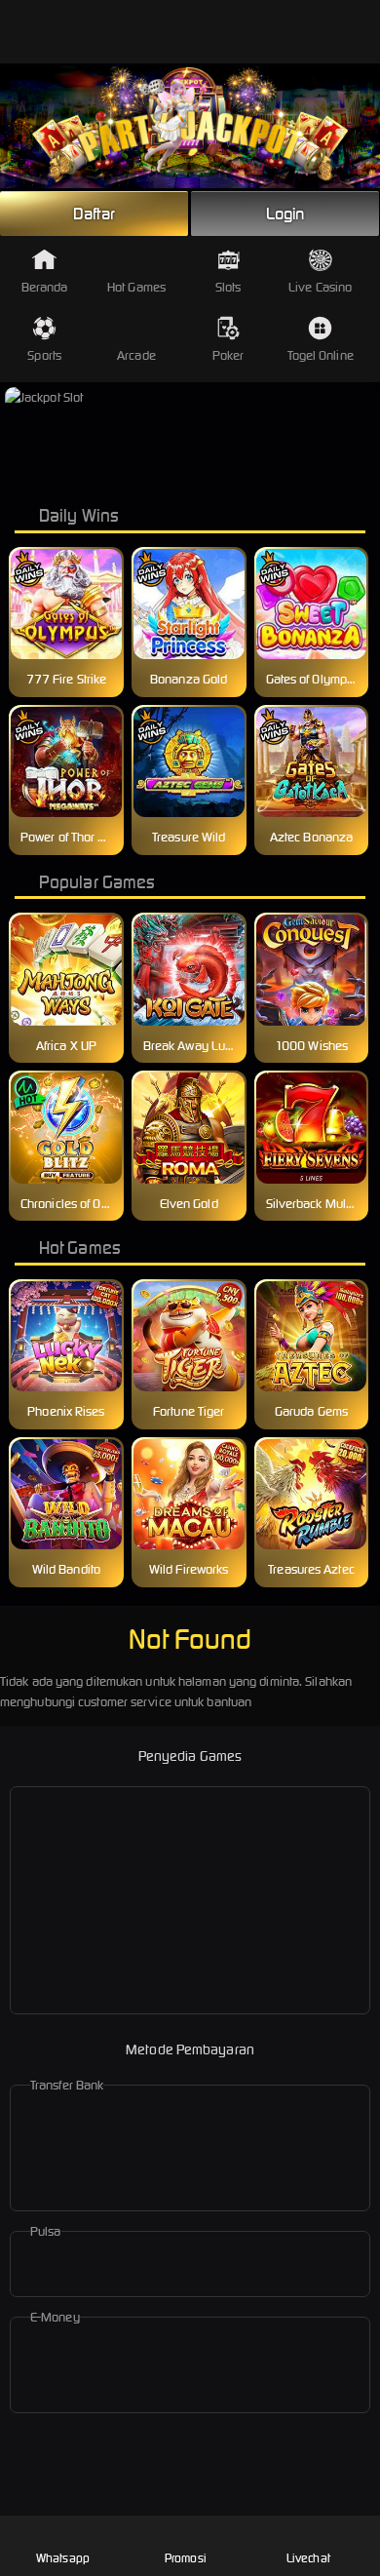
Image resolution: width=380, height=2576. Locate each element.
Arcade (136, 355)
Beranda (45, 287)
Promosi (186, 2558)
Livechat (308, 2558)
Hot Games (136, 287)
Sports (44, 355)
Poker (228, 355)
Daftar (95, 214)
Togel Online (321, 355)
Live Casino (320, 287)
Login (285, 214)
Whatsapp (63, 2558)
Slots (228, 287)
